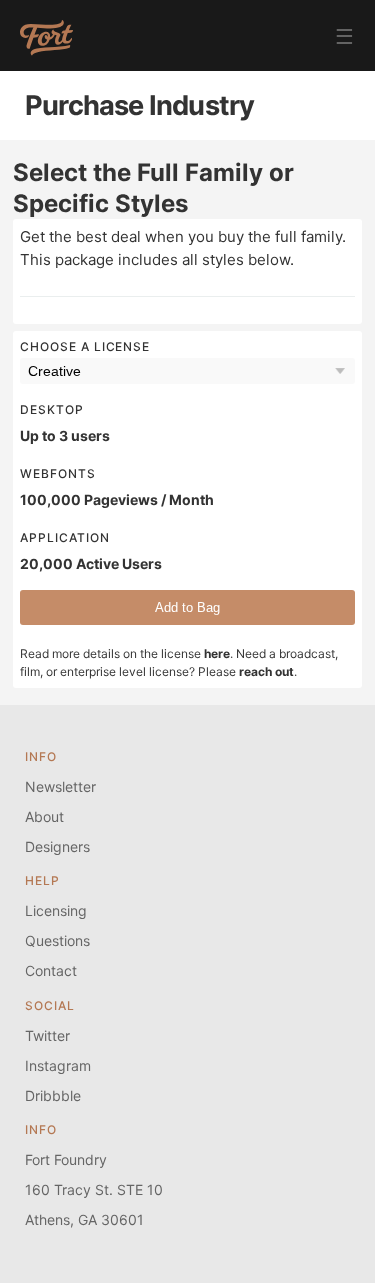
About (44, 816)
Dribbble (53, 1095)
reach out (266, 671)
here (217, 653)
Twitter (47, 1035)
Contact (51, 970)
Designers (57, 846)
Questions (57, 940)
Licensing (56, 910)
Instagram (58, 1065)
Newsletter (60, 786)
